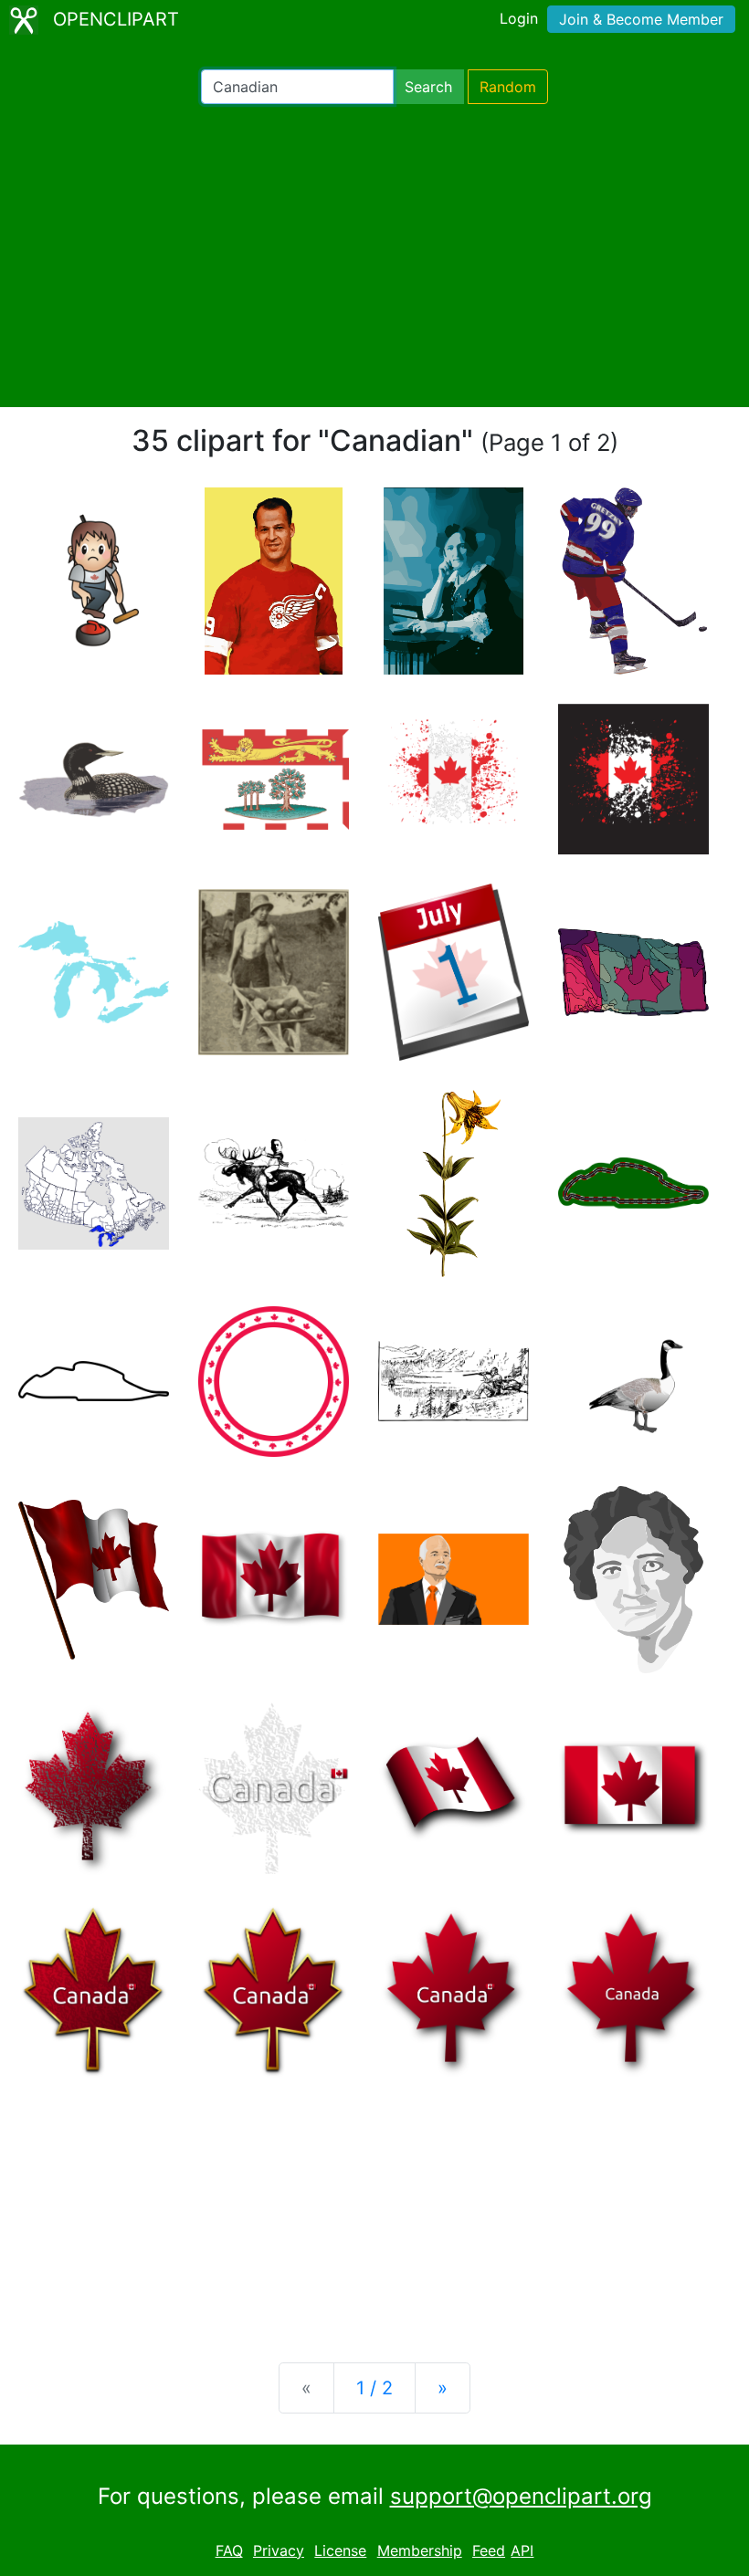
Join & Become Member (641, 19)
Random (508, 87)
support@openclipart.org (521, 2496)
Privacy (279, 2550)
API (522, 2550)
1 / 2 (374, 2388)
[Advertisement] (374, 256)
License (340, 2550)
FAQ (229, 2550)
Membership (420, 2550)
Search (428, 87)
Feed (489, 2550)
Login (519, 18)
